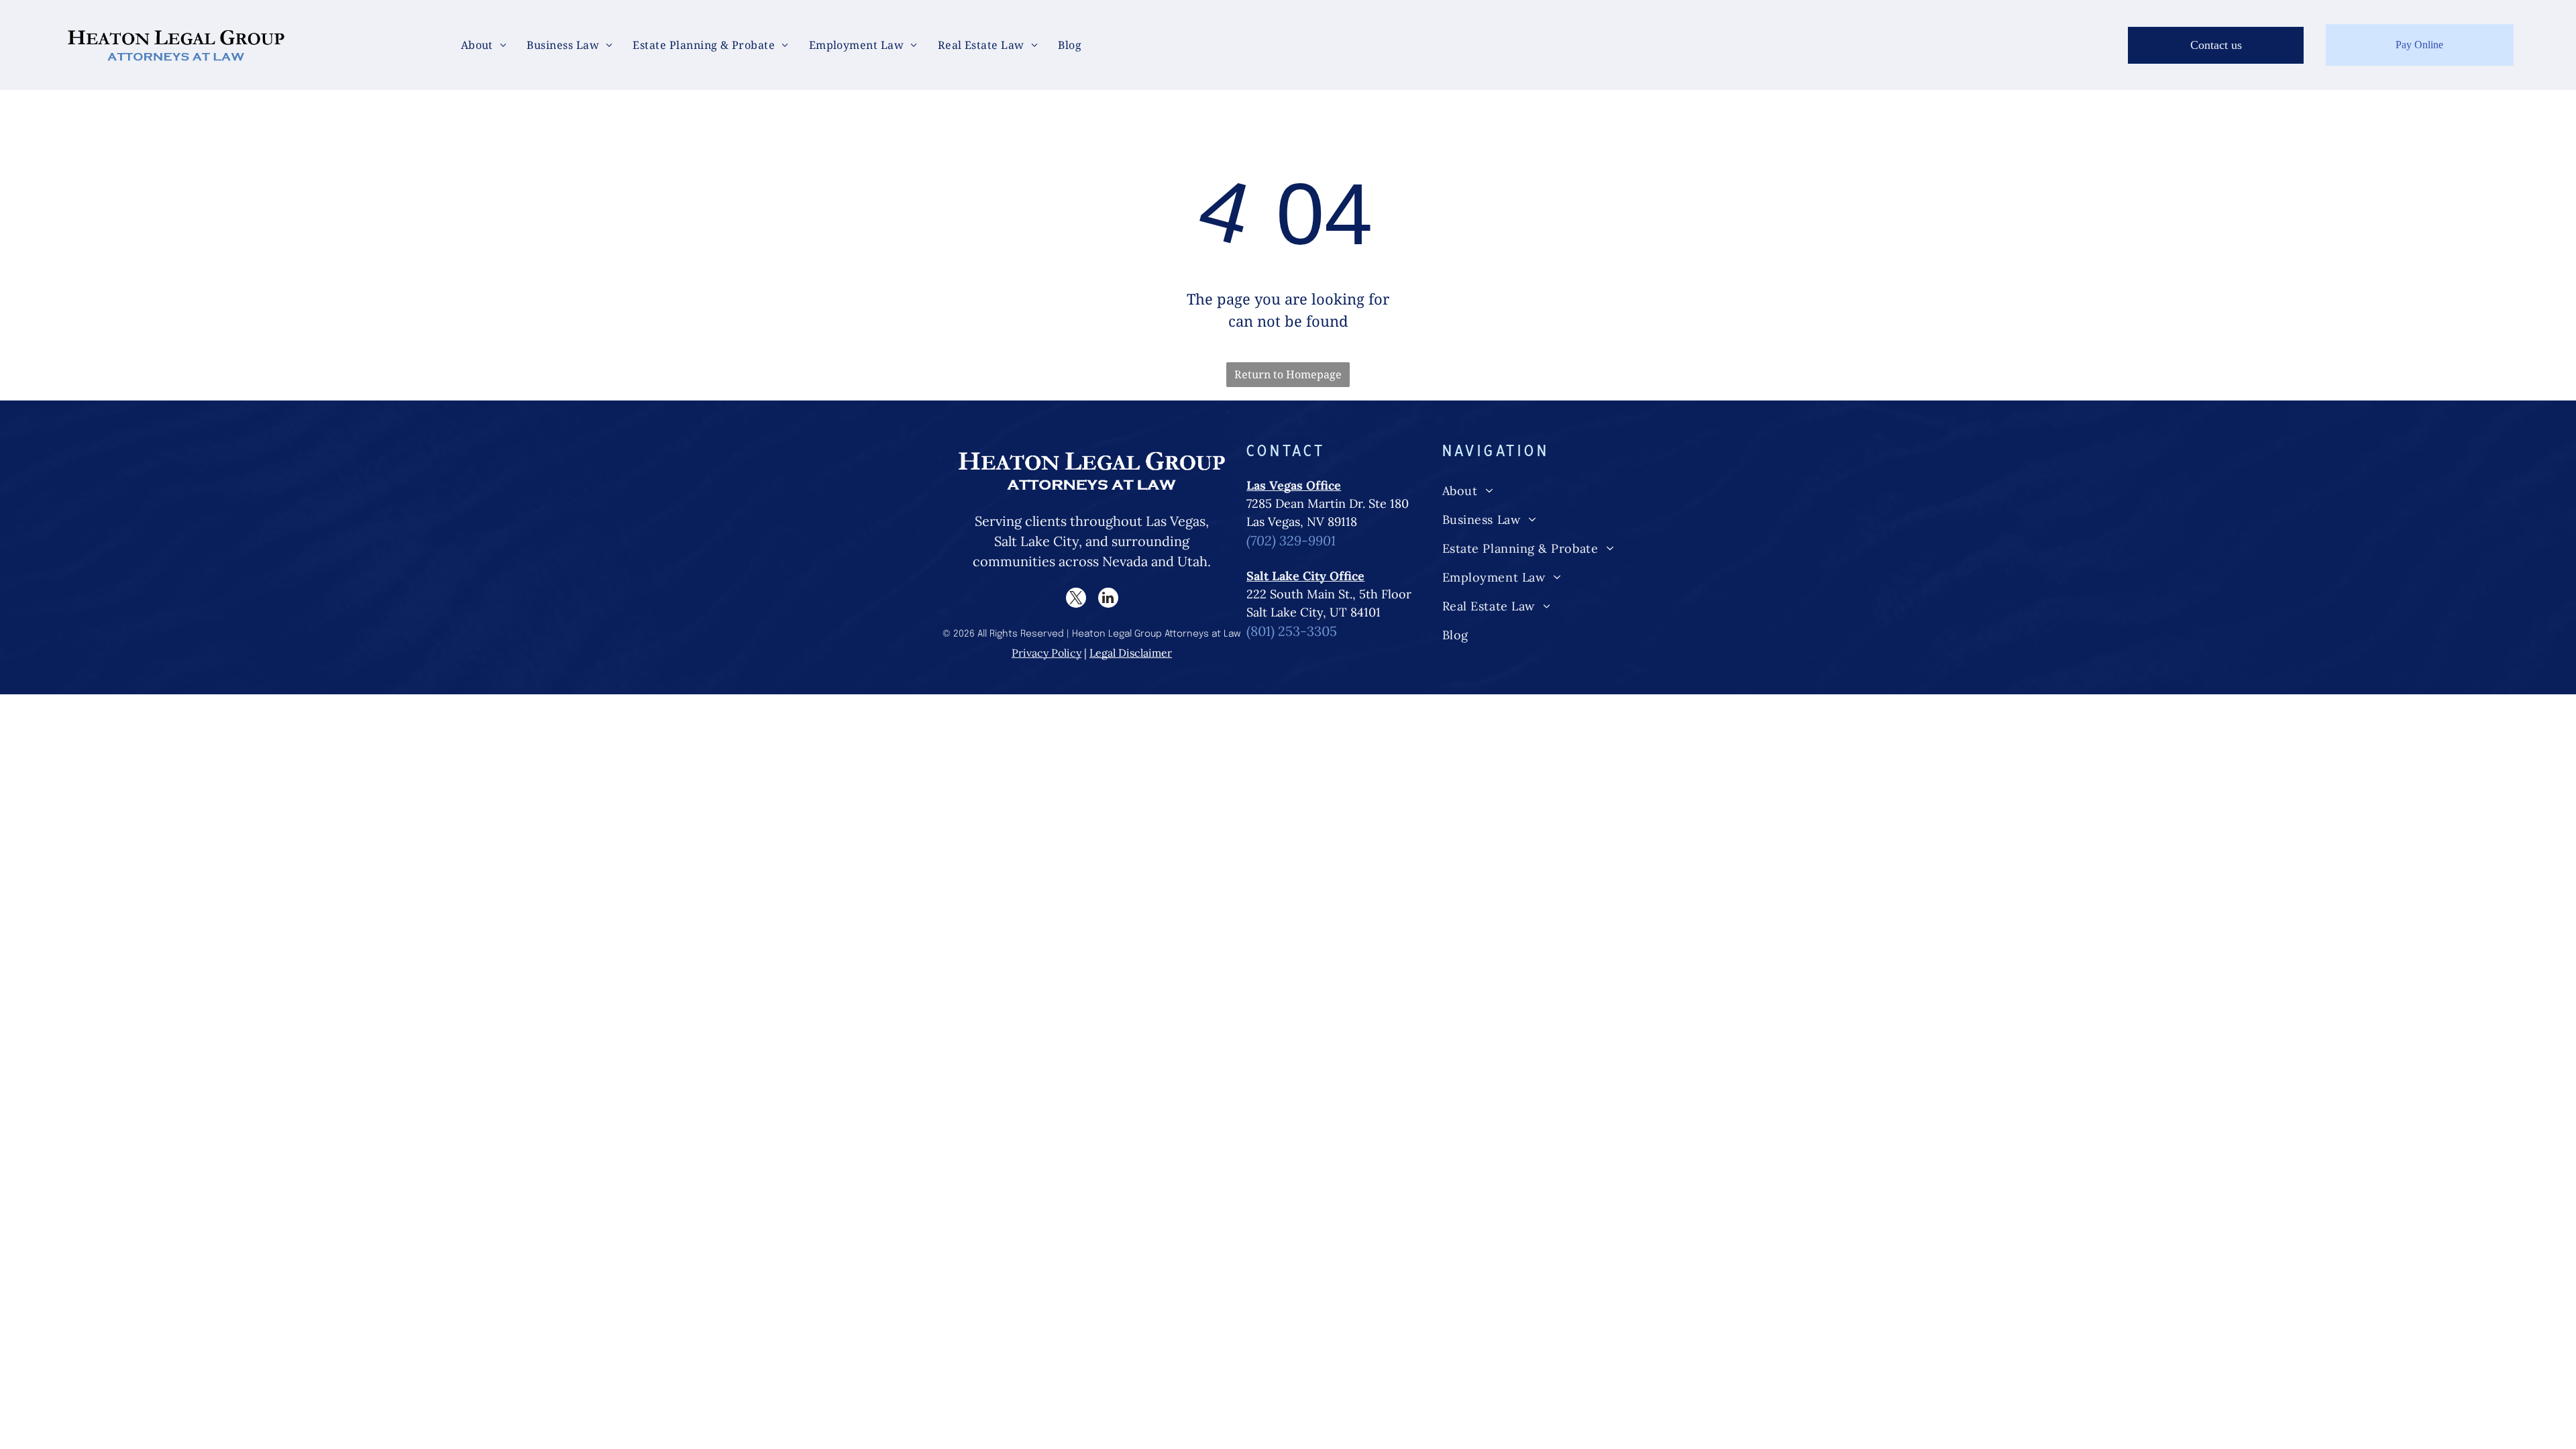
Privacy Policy (1046, 653)
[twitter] (1076, 599)
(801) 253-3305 (1292, 631)
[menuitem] (484, 45)
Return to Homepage (1288, 374)
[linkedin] (1108, 599)
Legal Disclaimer (1131, 653)
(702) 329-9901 (1291, 540)
